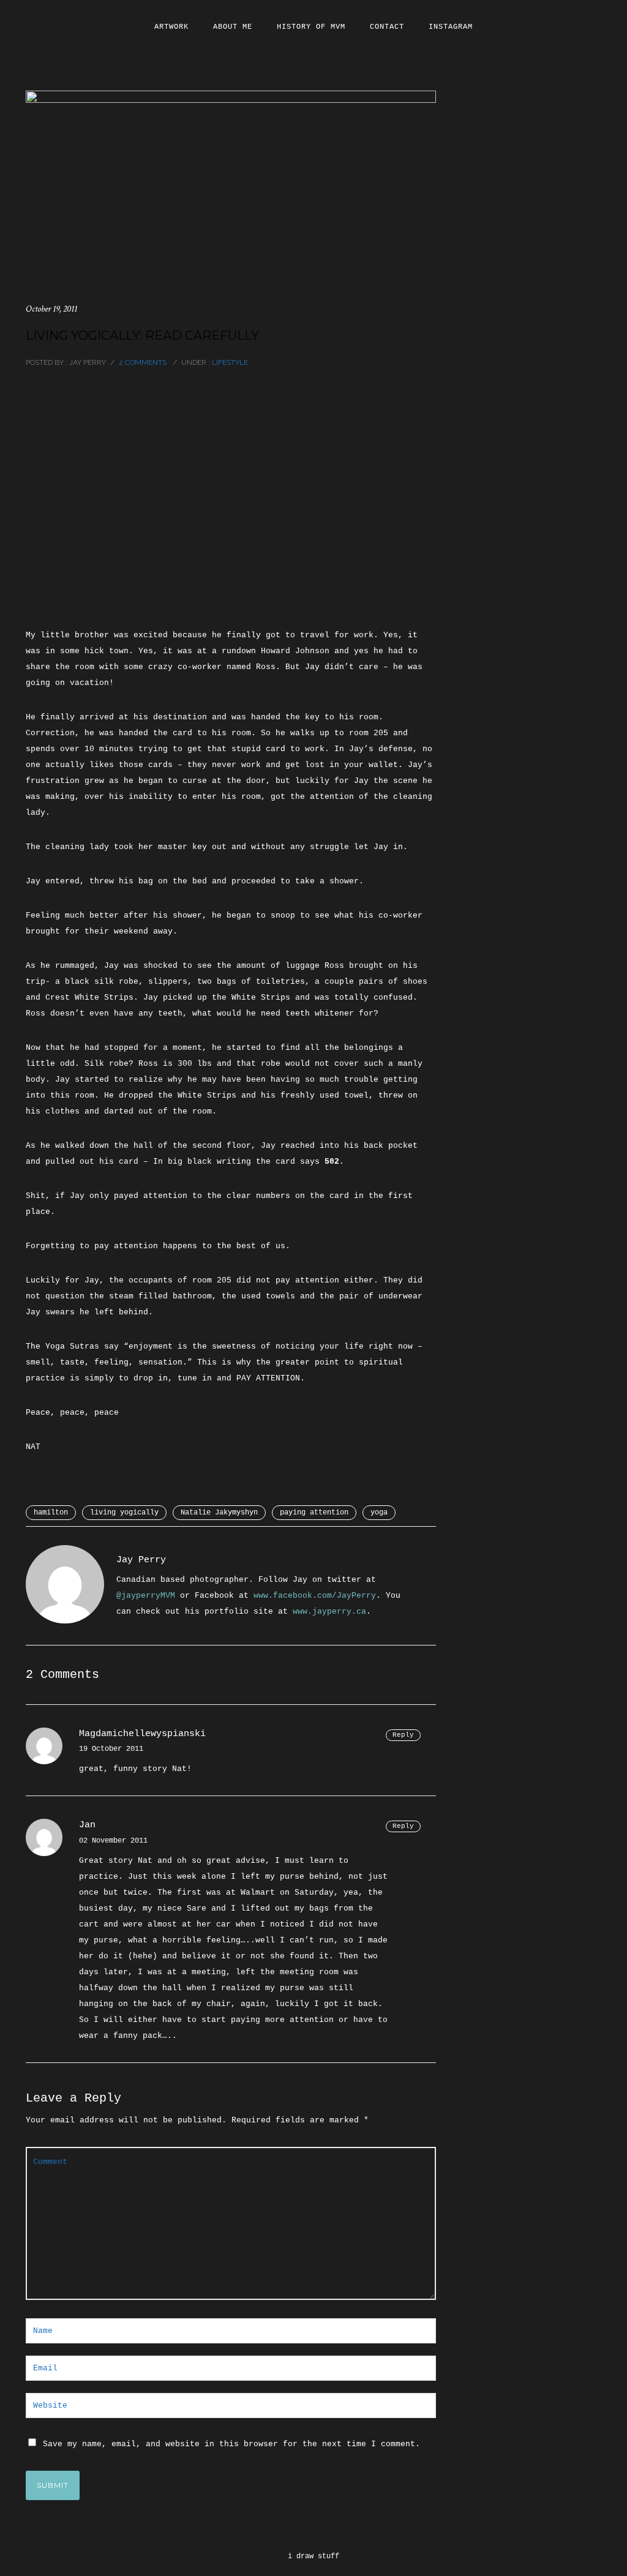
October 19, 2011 (51, 309)
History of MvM (311, 27)
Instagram (451, 27)
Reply (403, 1735)
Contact (387, 27)
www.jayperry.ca (329, 1612)
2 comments (143, 362)
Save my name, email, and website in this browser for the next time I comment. (231, 2444)
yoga (379, 1513)
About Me (233, 27)
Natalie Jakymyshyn (219, 1513)
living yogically (124, 1513)
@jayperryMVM (146, 1596)
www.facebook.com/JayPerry (315, 1596)
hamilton (51, 1513)
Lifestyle (229, 362)
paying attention (314, 1513)
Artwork (171, 27)
